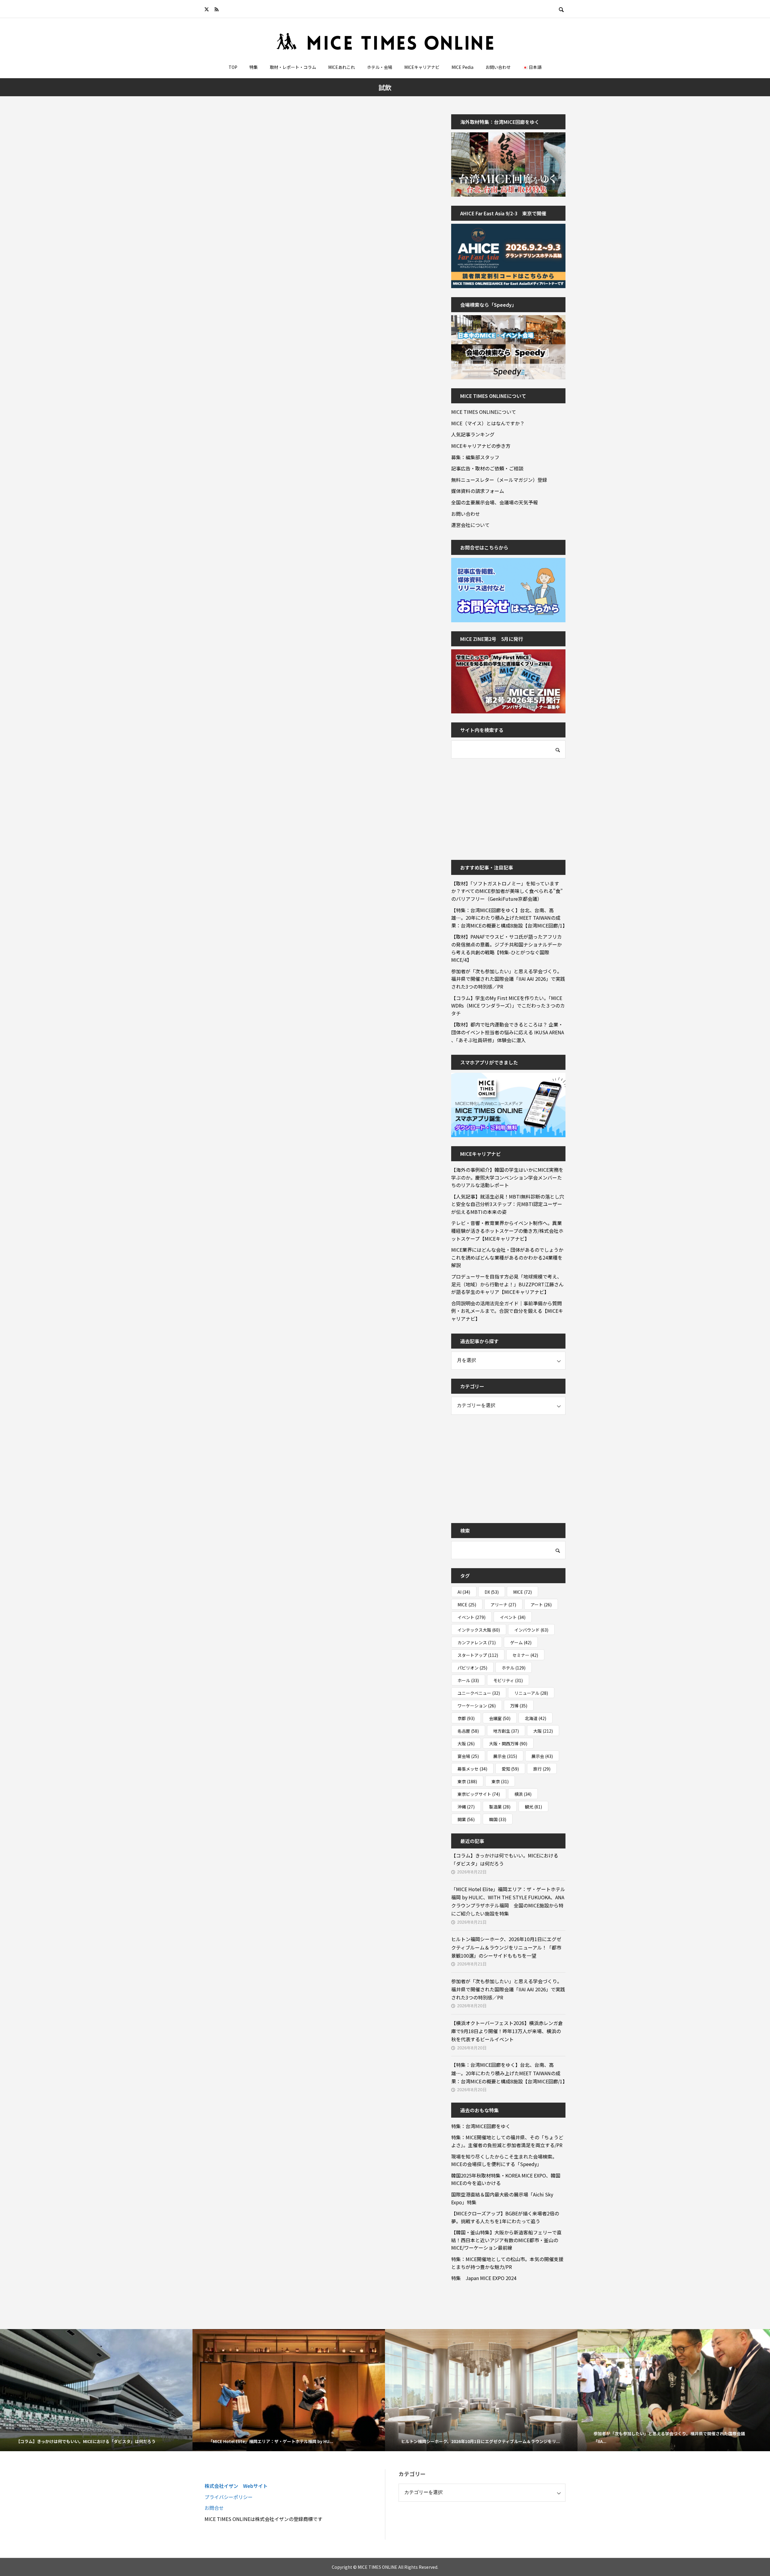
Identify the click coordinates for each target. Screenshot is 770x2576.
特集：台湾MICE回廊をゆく (481, 2126)
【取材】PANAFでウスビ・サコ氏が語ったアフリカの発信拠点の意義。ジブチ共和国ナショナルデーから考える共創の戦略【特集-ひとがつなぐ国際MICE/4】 (507, 948)
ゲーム (521, 1642)
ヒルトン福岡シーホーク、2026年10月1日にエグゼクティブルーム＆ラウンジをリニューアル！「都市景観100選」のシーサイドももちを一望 (506, 1947)
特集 (254, 67)
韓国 (498, 1819)
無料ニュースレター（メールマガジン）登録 (499, 480)
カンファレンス (477, 1642)
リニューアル (531, 1693)
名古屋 (468, 1731)
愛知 (510, 1769)
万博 (519, 1706)
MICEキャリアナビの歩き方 (481, 446)
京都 (466, 1718)
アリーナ (503, 1605)
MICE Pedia (462, 67)
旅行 (542, 1769)
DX (492, 1592)
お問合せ (214, 2508)
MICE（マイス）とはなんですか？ (488, 423)
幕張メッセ (472, 1769)
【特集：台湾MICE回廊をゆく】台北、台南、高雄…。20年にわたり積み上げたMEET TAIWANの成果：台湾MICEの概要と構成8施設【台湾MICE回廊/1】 (508, 918)
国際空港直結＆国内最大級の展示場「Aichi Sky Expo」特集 (502, 2198)
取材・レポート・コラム (293, 67)
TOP (233, 67)
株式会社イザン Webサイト (236, 2486)
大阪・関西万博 (508, 1743)
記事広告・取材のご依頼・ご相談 (487, 468)
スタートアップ (478, 1655)
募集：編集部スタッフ (475, 457)
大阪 (543, 1731)
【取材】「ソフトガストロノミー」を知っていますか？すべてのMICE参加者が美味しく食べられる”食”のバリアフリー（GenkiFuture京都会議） (507, 891)
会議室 (500, 1718)
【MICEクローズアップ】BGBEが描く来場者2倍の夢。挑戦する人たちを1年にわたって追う (505, 2217)
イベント (471, 1617)
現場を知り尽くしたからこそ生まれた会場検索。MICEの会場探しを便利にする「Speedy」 (504, 2160)
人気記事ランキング (473, 434)
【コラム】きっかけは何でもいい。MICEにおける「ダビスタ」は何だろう (505, 1859)
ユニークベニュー (479, 1693)
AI (464, 1592)
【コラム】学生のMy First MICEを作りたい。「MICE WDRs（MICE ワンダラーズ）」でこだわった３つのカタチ (508, 1006)
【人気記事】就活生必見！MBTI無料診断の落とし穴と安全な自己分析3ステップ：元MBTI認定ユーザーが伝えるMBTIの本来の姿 (508, 1204)
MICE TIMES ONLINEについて (484, 412)
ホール (468, 1680)
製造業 (500, 1807)
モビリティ (508, 1680)
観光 (533, 1807)
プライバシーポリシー (229, 2497)
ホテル (514, 1668)
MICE (522, 1592)
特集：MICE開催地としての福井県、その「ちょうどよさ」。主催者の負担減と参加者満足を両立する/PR (507, 2141)
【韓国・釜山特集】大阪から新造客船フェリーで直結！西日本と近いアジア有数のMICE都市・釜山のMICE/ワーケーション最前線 (506, 2240)
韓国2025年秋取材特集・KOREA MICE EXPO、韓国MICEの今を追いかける (506, 2179)
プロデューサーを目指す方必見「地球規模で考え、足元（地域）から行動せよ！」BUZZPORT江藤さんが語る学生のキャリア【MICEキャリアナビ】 (507, 1284)
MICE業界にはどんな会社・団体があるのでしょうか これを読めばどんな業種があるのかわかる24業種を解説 (508, 1257)
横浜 (523, 1794)
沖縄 (466, 1807)
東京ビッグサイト (479, 1794)
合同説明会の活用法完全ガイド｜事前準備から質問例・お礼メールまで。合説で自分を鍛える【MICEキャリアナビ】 (507, 1311)
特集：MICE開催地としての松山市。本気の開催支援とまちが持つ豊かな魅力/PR (507, 2263)
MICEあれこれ (342, 67)
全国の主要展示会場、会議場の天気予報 (494, 502)
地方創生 (506, 1731)
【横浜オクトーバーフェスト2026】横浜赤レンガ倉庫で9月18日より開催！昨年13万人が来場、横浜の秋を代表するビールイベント (507, 2031)
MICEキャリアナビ (422, 67)
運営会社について (470, 525)
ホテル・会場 (380, 67)
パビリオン (472, 1668)
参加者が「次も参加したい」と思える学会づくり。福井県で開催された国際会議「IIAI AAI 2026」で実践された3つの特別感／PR (508, 979)
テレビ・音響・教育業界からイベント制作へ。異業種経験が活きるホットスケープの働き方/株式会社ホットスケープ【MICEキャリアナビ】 (507, 1231)
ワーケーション (477, 1706)
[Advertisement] (496, 805)
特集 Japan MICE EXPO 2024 (484, 2278)
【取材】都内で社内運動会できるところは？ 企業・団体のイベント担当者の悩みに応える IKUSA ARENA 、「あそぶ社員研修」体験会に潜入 (508, 1032)
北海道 (536, 1718)
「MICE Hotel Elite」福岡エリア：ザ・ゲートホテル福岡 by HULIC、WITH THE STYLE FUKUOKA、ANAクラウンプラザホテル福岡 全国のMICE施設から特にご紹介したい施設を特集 (508, 1901)
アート (541, 1605)
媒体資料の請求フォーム (478, 491)
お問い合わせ (498, 67)
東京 (467, 1781)
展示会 (505, 1756)
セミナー (525, 1655)
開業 (466, 1819)
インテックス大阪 (479, 1630)
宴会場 (468, 1756)
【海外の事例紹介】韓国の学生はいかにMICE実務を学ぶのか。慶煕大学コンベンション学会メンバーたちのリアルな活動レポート (507, 1177)
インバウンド (531, 1630)
